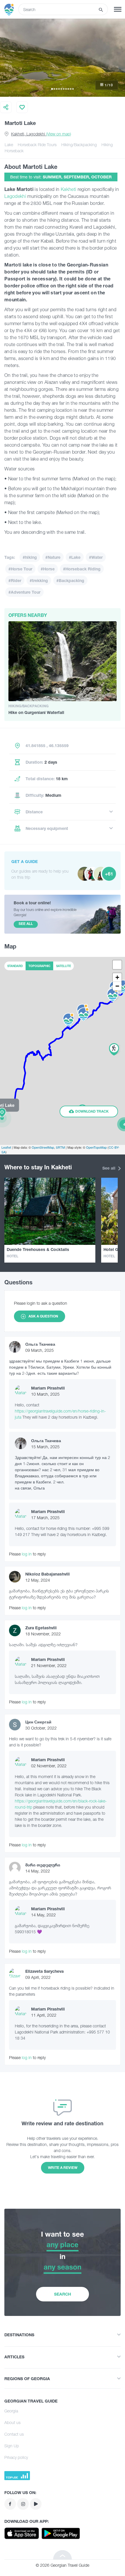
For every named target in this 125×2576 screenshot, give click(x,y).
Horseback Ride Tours (37, 145)
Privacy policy (16, 2457)
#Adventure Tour (24, 592)
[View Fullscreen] (117, 965)
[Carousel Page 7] (66, 89)
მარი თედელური (43, 1865)
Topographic (39, 966)
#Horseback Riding (82, 569)
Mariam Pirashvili (48, 1388)
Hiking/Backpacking (79, 145)
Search (63, 2294)
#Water (96, 557)
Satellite (64, 966)
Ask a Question (43, 1316)
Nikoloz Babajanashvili (48, 1574)
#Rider (15, 580)
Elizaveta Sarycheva (44, 1971)
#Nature (53, 557)
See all (109, 1168)
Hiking (107, 145)
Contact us (14, 2434)
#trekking (39, 580)
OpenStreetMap (43, 1147)
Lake (9, 145)
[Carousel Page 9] (71, 89)
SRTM (60, 1147)
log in (27, 1554)
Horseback (14, 151)
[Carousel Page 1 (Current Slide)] (52, 89)
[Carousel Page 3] (57, 89)
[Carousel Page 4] (59, 89)
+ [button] (117, 977)
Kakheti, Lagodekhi (41, 134)
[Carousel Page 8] (68, 89)
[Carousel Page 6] (64, 89)
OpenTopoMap (96, 1147)
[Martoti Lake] (2, 1118)
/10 (109, 85)
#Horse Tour (20, 569)
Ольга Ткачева (40, 1344)
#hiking (30, 557)
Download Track (92, 1111)
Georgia (11, 2411)
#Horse (48, 569)
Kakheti (69, 189)
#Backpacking (70, 580)
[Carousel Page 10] (73, 89)
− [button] (117, 986)
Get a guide (25, 861)
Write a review (63, 2168)
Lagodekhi (15, 196)
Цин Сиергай (38, 1722)
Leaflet (6, 1147)
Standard (15, 966)
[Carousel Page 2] (54, 89)
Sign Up (12, 2446)
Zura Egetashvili (41, 1628)
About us (12, 2422)
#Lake (75, 557)
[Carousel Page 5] (61, 89)
